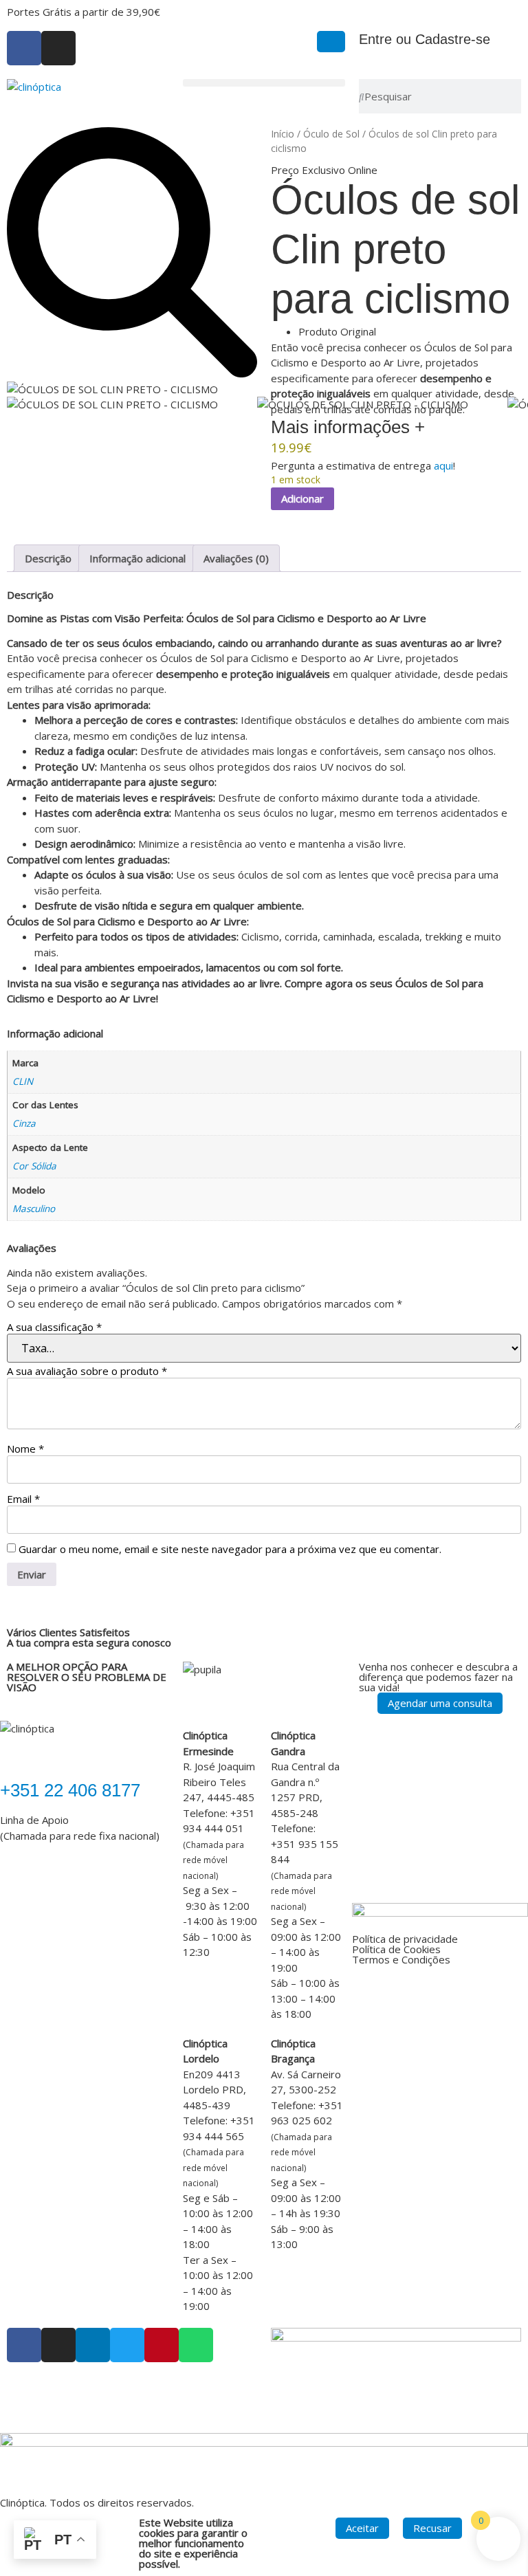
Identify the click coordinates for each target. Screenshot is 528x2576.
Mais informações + (348, 427)
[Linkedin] (93, 2345)
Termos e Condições (401, 1959)
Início (283, 134)
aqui (443, 465)
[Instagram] (58, 48)
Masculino (34, 1209)
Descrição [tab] (48, 558)
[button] (264, 83)
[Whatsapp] (196, 2345)
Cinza (24, 1123)
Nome (25, 1449)
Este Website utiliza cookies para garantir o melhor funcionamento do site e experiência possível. (193, 2543)
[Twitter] (127, 2345)
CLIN (23, 1081)
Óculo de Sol (331, 134)
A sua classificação (54, 1327)
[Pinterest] (162, 2345)
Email (23, 1499)
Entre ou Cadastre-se (425, 39)
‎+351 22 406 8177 (70, 1790)
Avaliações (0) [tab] (236, 558)
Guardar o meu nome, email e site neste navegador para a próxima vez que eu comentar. (230, 1549)
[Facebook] (24, 48)
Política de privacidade (405, 1939)
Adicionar (302, 498)
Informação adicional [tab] (137, 558)
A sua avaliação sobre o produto (87, 1371)
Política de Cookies (396, 1949)
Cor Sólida (34, 1166)
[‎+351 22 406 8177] (17, 1754)
